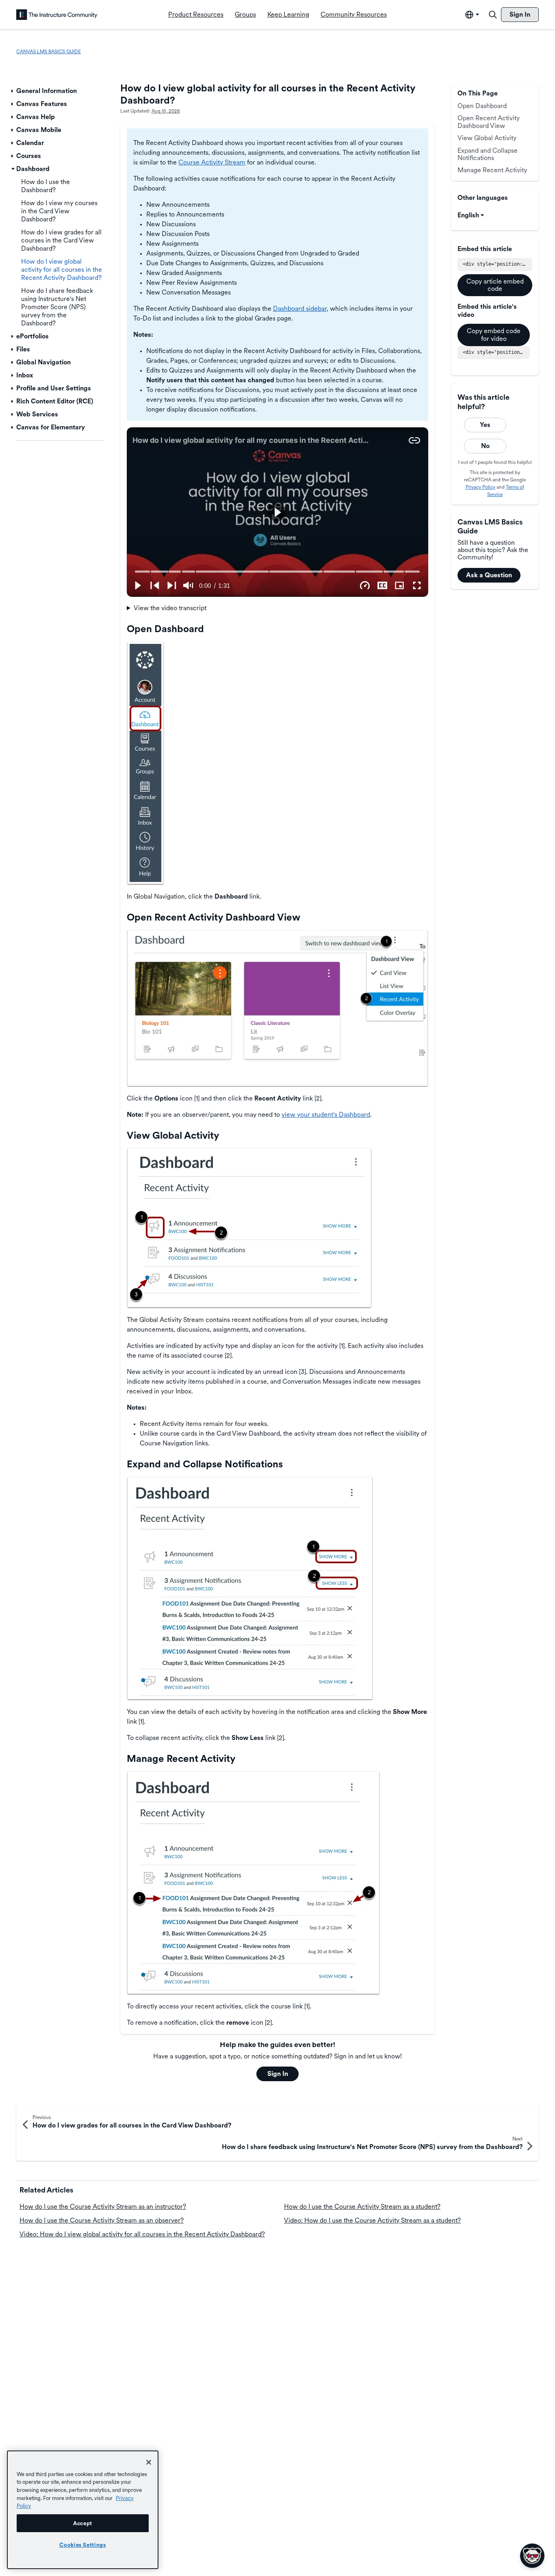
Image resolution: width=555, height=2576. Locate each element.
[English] (57, 15)
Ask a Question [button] (489, 575)
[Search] (493, 15)
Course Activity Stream (212, 162)
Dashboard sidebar (300, 309)
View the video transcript (170, 608)
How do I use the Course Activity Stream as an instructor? (103, 2207)
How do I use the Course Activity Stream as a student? (362, 2207)
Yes (485, 425)
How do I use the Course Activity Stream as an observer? (102, 2220)
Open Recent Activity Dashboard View (489, 122)
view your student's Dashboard (326, 1115)
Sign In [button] (278, 2074)
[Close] (149, 2462)
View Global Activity (487, 138)
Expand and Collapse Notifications (488, 154)
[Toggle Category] (13, 91)
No (485, 446)
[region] (83, 2510)
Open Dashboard (482, 106)
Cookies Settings (83, 2545)
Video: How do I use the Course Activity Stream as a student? (372, 2220)
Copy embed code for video (494, 335)
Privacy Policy (480, 487)
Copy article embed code (495, 285)
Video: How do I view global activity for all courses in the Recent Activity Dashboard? (142, 2234)
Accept (83, 2523)
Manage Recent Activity (492, 170)
